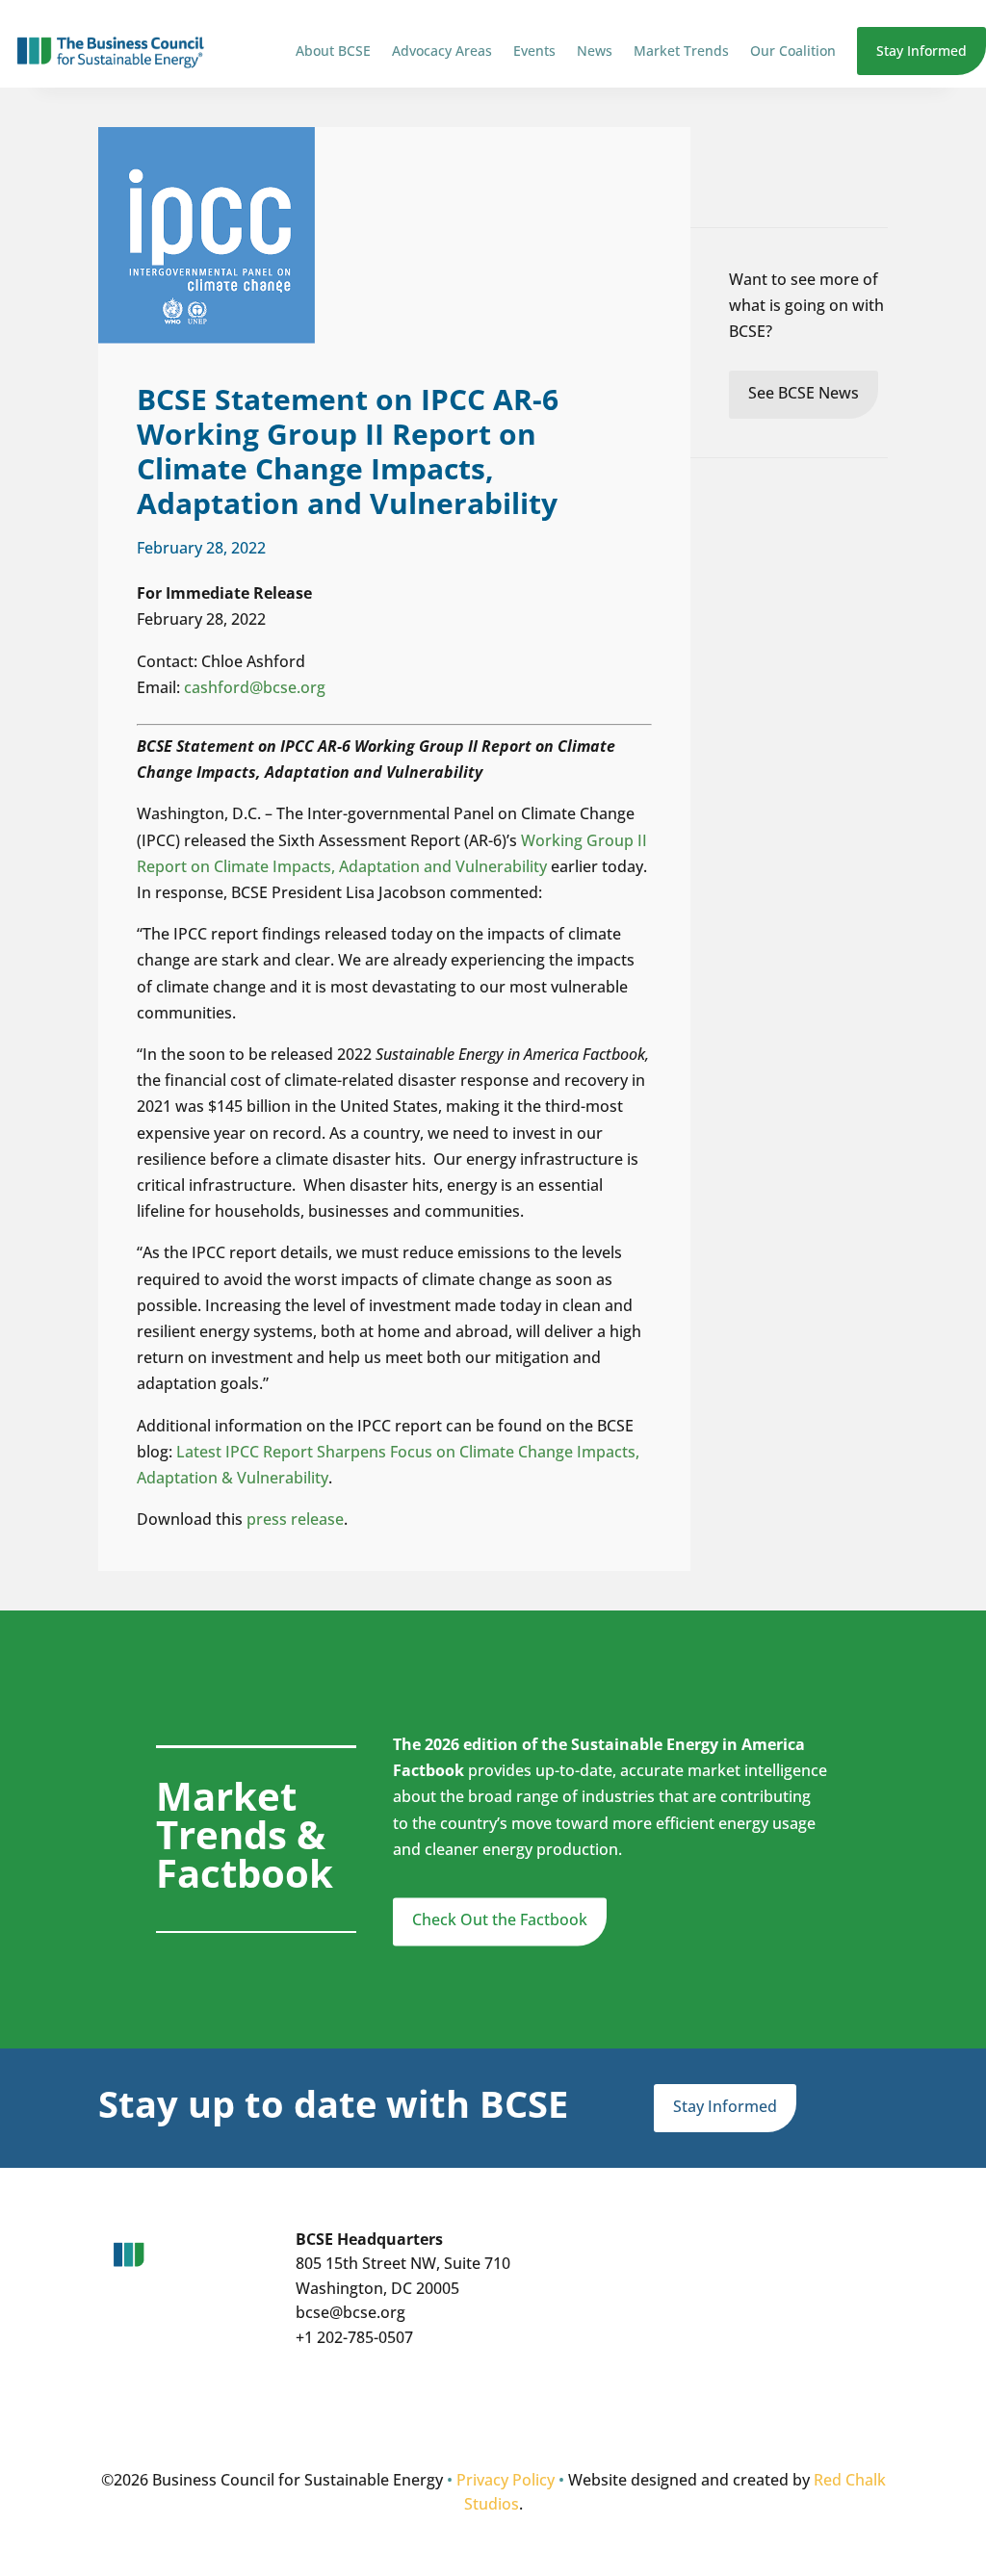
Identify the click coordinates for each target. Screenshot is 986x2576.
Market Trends (681, 51)
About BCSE (333, 51)
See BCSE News (804, 393)
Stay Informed (921, 51)
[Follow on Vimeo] (551, 2406)
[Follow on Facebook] (512, 2406)
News (595, 51)
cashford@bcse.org (255, 687)
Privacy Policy (506, 2480)
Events (534, 51)
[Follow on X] (435, 2406)
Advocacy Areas (442, 51)
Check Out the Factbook (500, 1919)
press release (295, 1519)
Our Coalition (793, 51)
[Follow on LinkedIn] (474, 2406)
